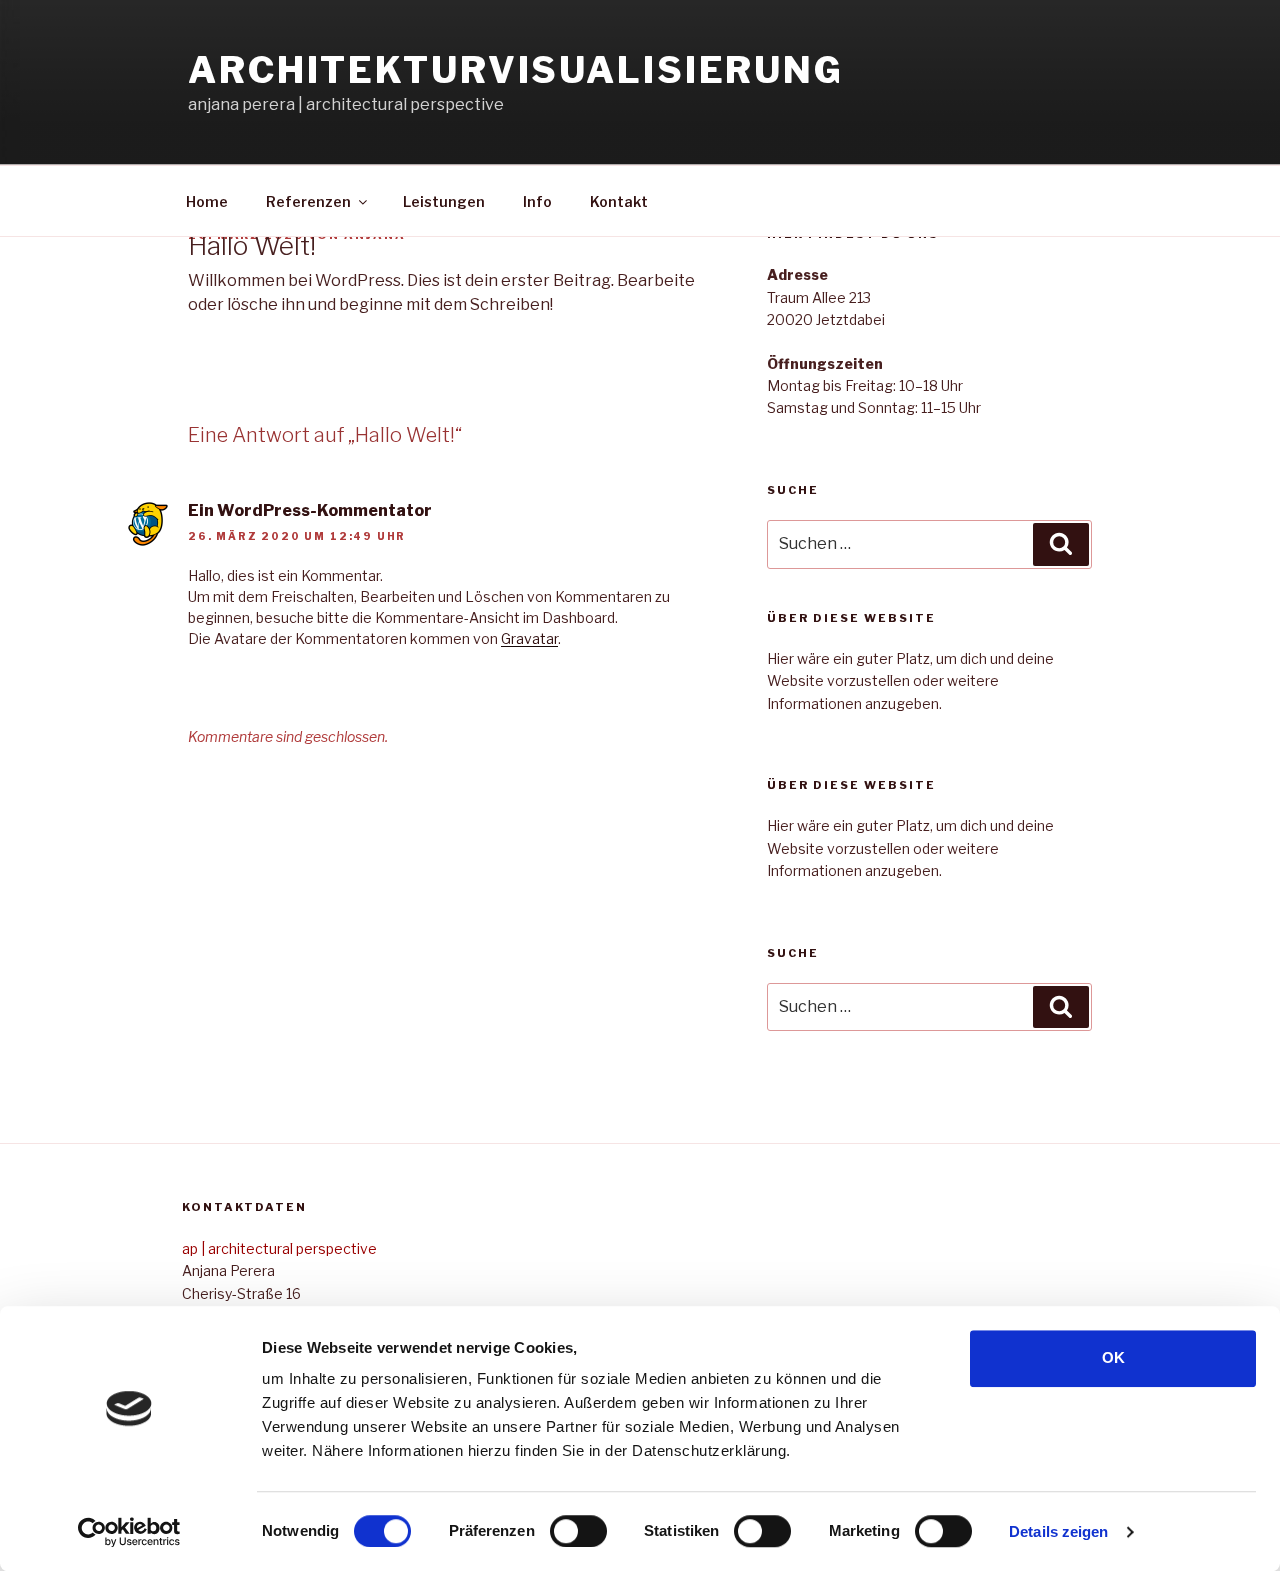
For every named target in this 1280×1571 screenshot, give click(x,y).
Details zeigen (1058, 1531)
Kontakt (619, 201)
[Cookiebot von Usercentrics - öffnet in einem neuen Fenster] (129, 1532)
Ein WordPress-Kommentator (310, 510)
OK (1113, 1357)
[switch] (578, 1531)
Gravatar (529, 638)
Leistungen (444, 201)
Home (207, 201)
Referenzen (308, 201)
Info (537, 201)
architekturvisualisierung (516, 70)
